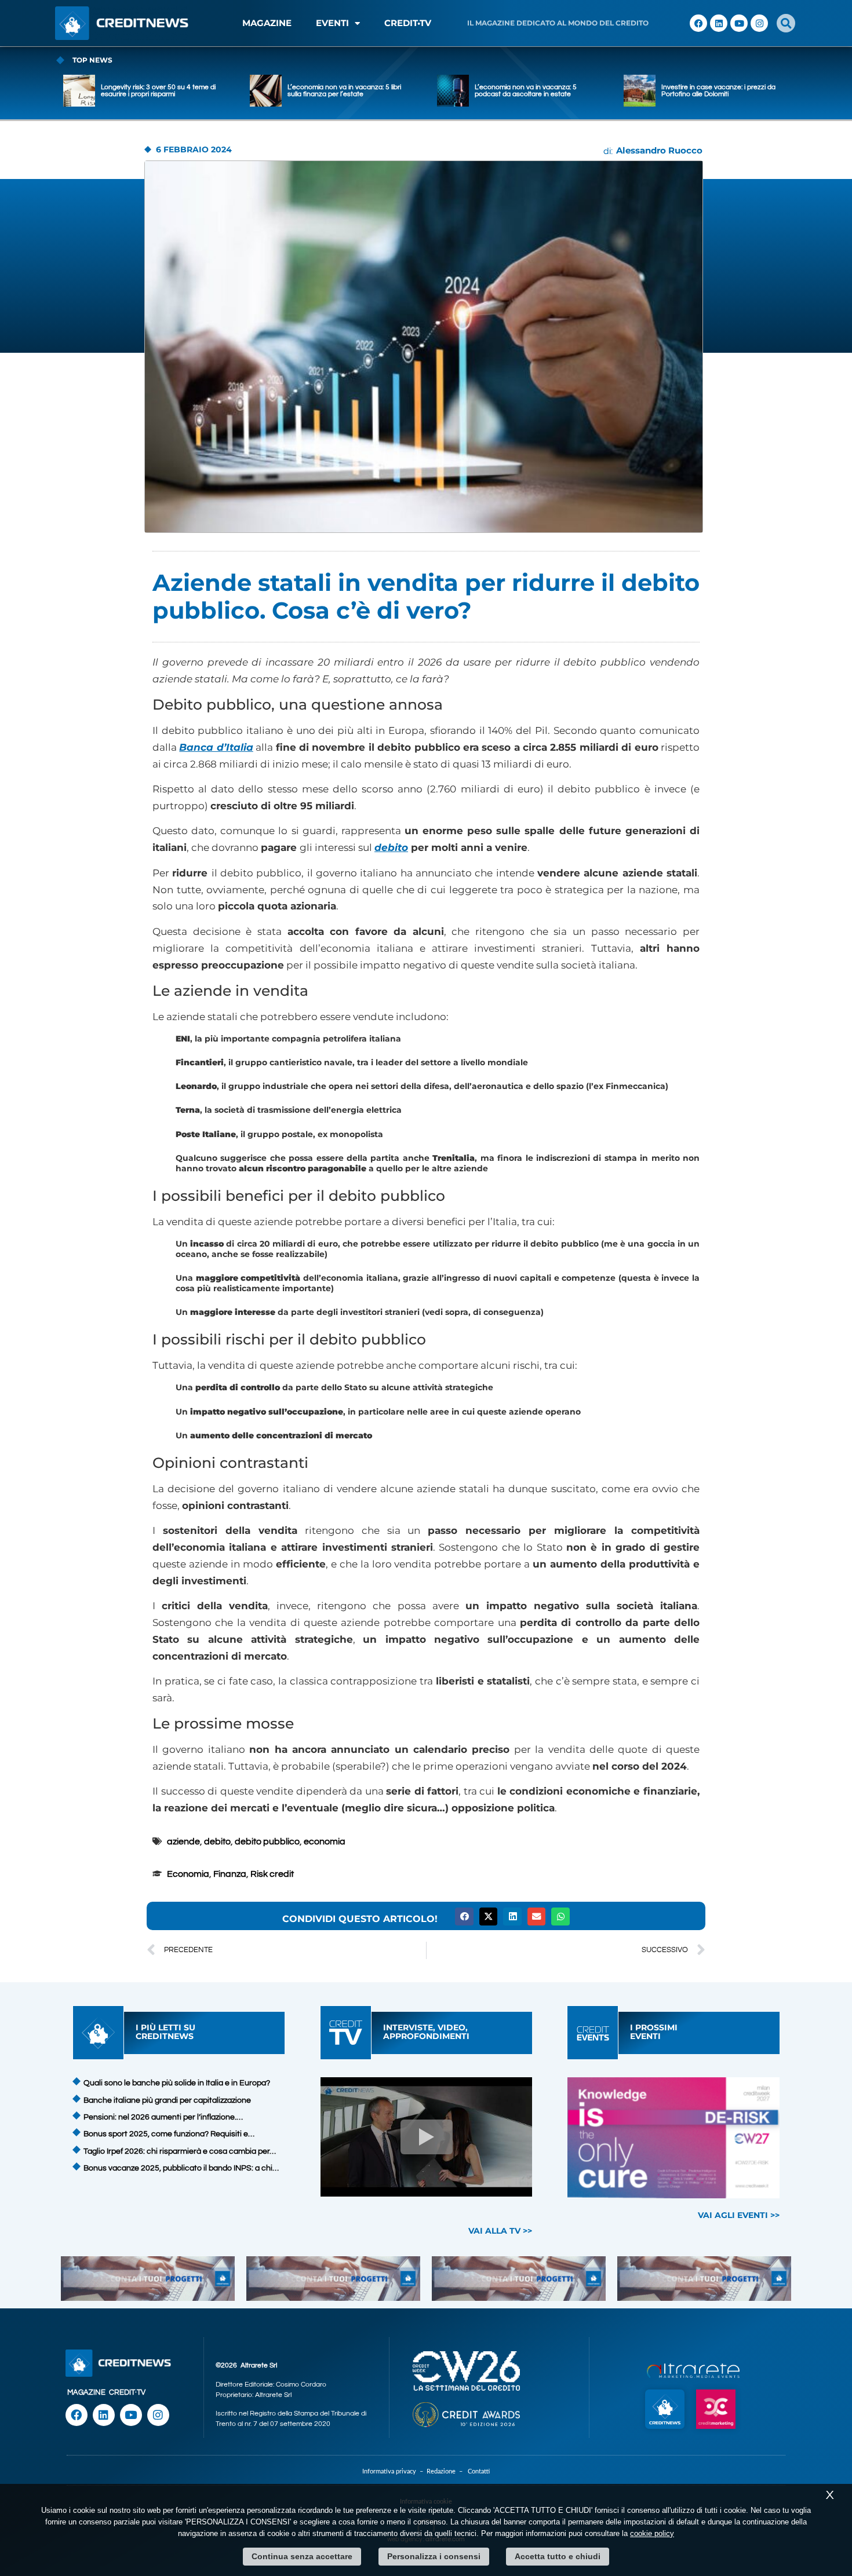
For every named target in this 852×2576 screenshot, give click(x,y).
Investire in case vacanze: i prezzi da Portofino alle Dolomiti (718, 91)
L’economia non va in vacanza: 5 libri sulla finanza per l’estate (344, 91)
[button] (786, 23)
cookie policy (652, 2533)
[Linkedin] (719, 23)
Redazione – (447, 2471)
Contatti (479, 2471)
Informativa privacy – (394, 2471)
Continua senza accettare (302, 2556)
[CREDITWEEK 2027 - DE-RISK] (674, 2138)
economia (325, 1841)
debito (391, 847)
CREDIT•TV (408, 23)
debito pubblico (267, 1841)
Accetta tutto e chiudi (558, 2556)
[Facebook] (698, 23)
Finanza (230, 1874)
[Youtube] (739, 23)
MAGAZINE (267, 23)
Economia (188, 1874)
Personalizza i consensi (434, 2556)
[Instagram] (759, 23)
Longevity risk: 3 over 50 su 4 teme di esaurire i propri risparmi (158, 91)
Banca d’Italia (216, 747)
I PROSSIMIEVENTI (654, 2032)
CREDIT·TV (127, 2392)
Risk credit (272, 1874)
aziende (183, 1841)
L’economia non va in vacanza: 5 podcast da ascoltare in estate (526, 91)
